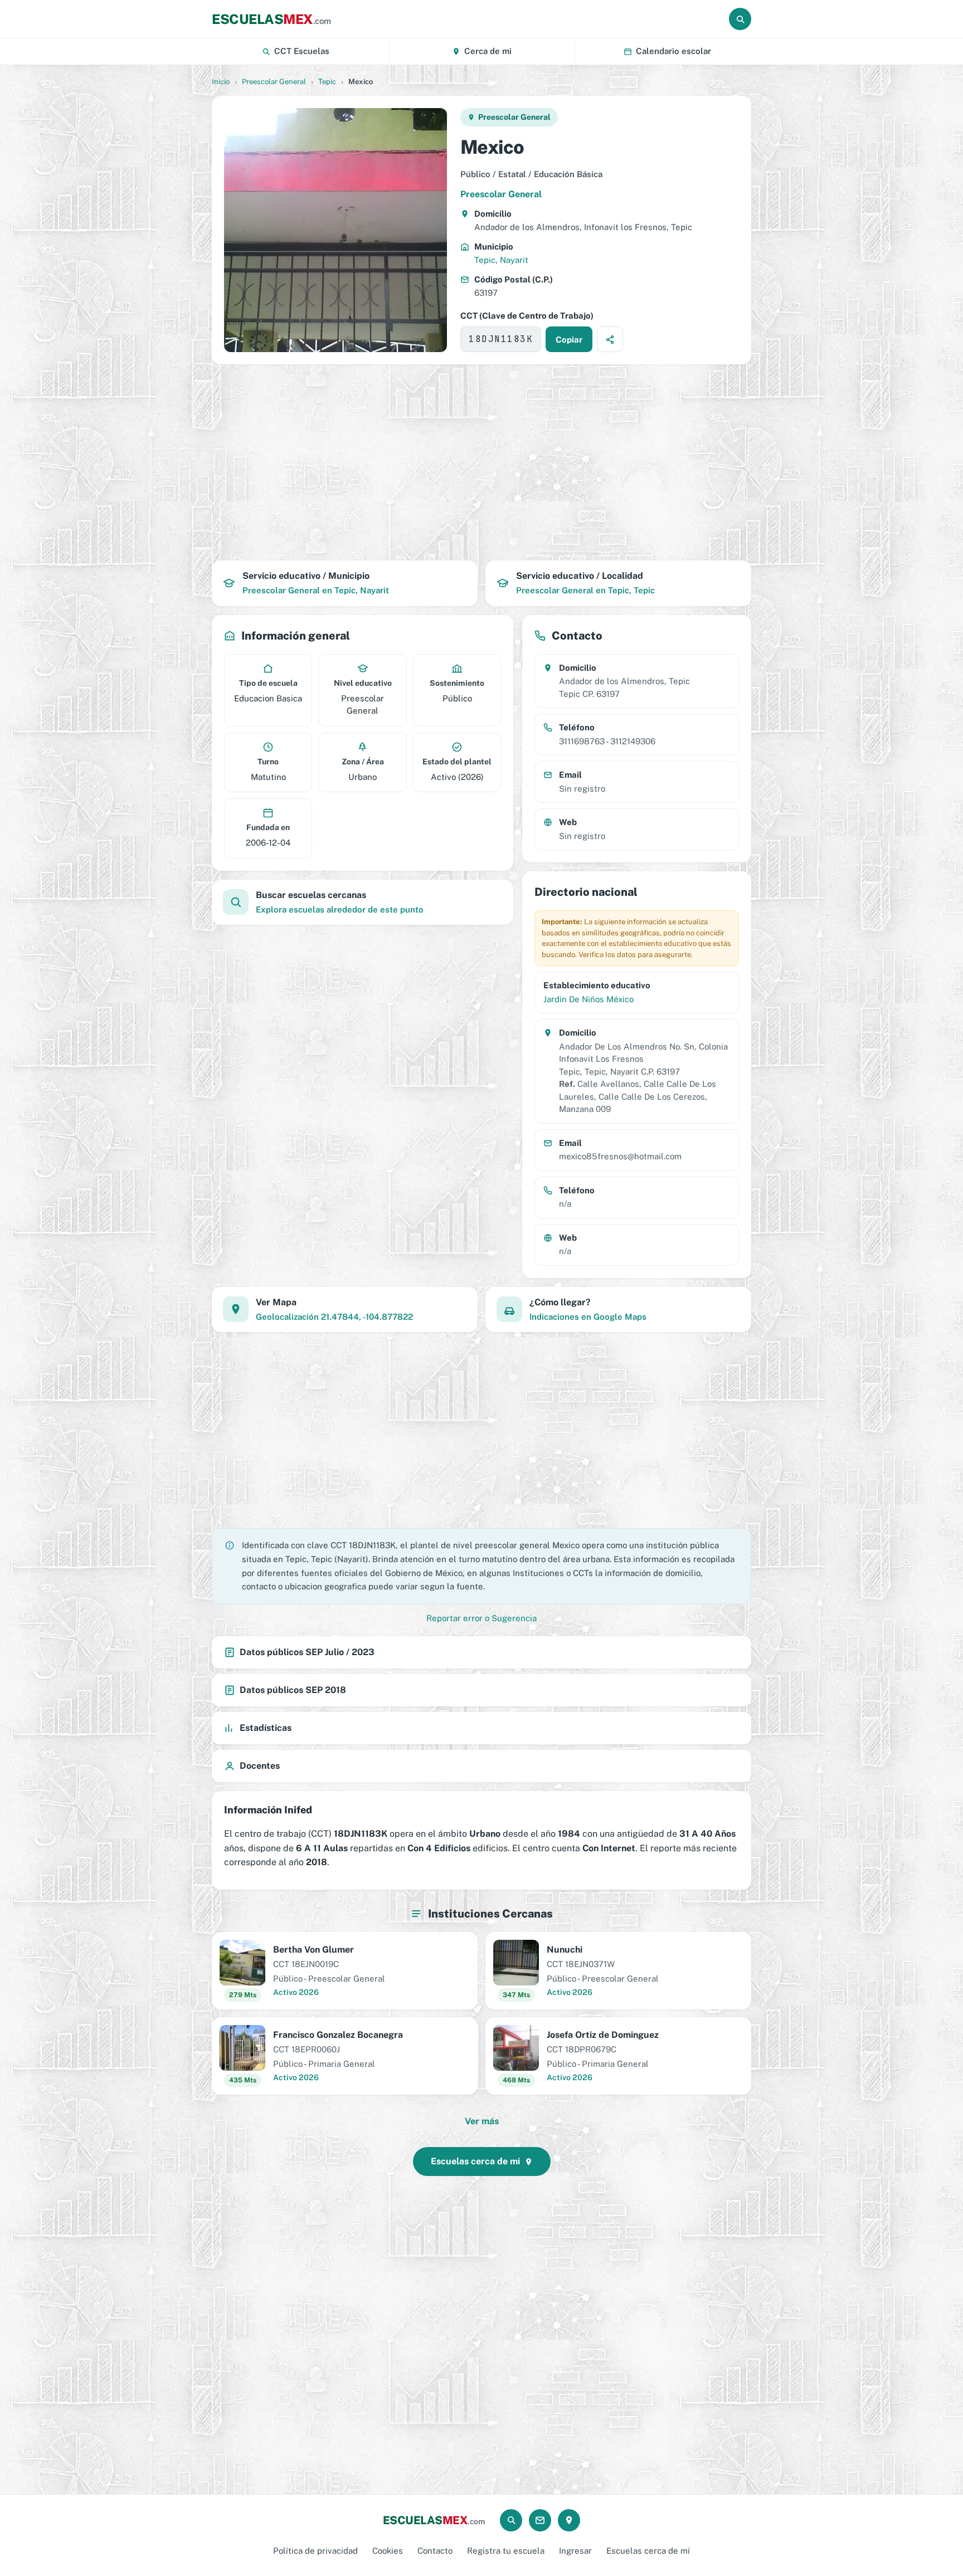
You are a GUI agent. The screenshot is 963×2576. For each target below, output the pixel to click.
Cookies (388, 2551)
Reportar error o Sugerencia (481, 1618)
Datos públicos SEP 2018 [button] (293, 1690)
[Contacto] (540, 2520)
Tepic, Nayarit (501, 260)
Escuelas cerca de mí (648, 2551)
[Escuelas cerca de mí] (569, 2520)
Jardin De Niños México (588, 999)
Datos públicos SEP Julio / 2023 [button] (307, 1652)
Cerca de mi (488, 51)
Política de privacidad (315, 2551)
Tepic (327, 82)
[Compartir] (610, 339)
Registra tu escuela (506, 2551)
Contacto (435, 2551)
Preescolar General (274, 82)
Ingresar (575, 2551)
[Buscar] (740, 19)
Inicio (221, 82)
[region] (481, 462)
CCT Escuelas (302, 51)
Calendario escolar (673, 51)
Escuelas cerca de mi (475, 2161)
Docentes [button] (260, 1766)
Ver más (482, 2121)
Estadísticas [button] (266, 1728)
